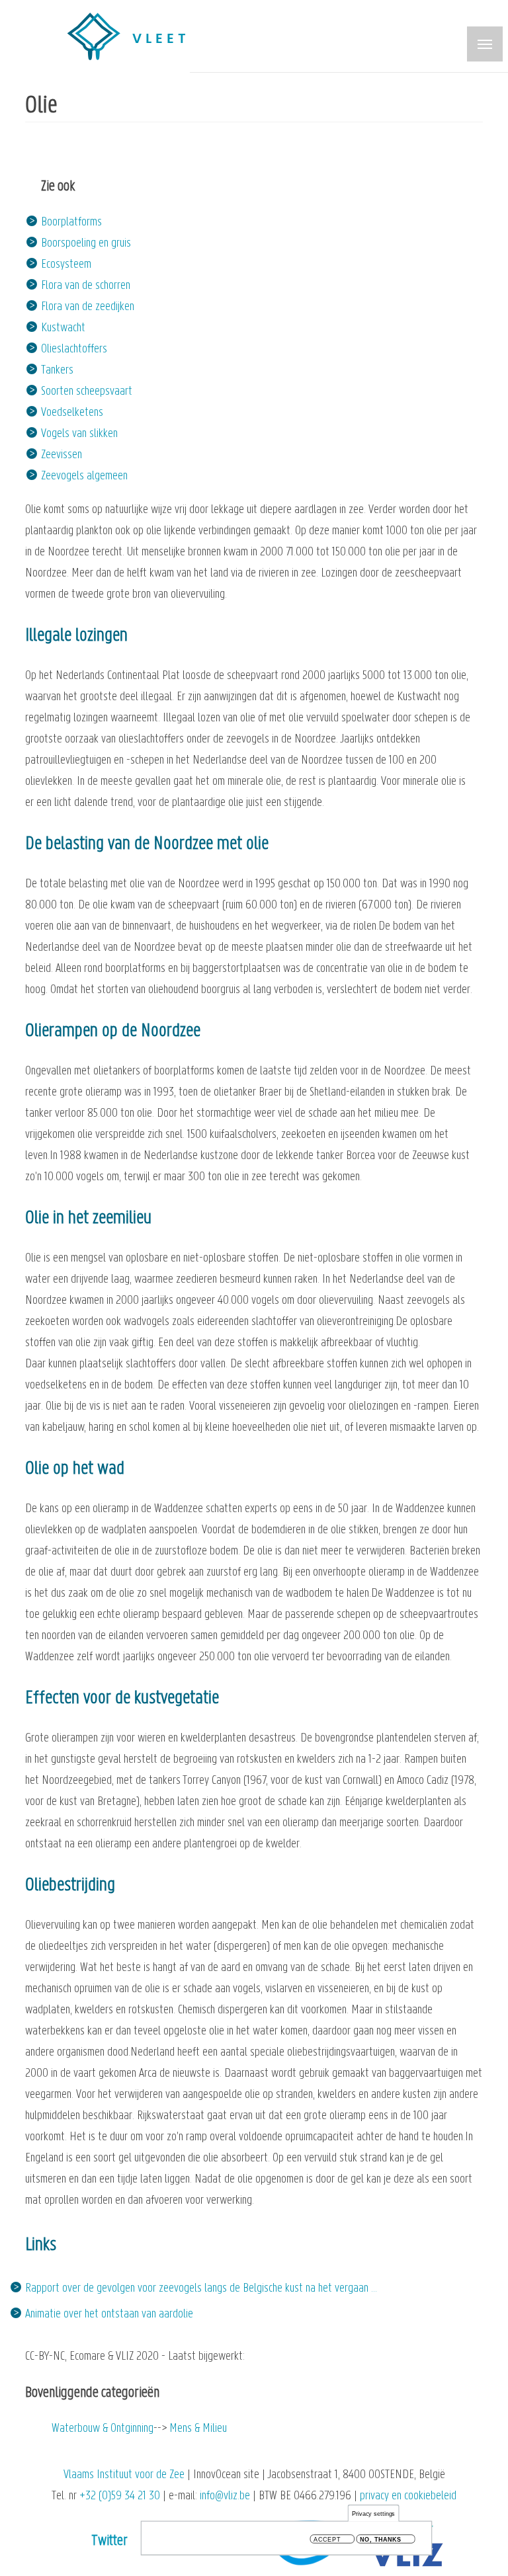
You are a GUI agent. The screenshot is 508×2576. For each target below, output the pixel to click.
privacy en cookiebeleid (408, 2496)
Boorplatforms (71, 222)
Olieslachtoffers (74, 349)
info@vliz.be (225, 2496)
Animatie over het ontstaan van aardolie (109, 2314)
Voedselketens (72, 413)
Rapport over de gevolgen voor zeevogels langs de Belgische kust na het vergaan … (201, 2289)
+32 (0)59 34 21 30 (120, 2496)
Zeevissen (62, 455)
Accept (327, 2539)
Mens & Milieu (198, 2429)
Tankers (57, 371)
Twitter (109, 2541)
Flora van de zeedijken (88, 307)
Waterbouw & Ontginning (103, 2429)
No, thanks (381, 2539)
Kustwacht (63, 328)
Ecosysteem (66, 265)
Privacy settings (374, 2514)
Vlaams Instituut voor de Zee (124, 2475)
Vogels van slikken (79, 434)
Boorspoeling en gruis (86, 244)
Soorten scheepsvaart (87, 392)
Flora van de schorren (86, 286)
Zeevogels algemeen (84, 476)
